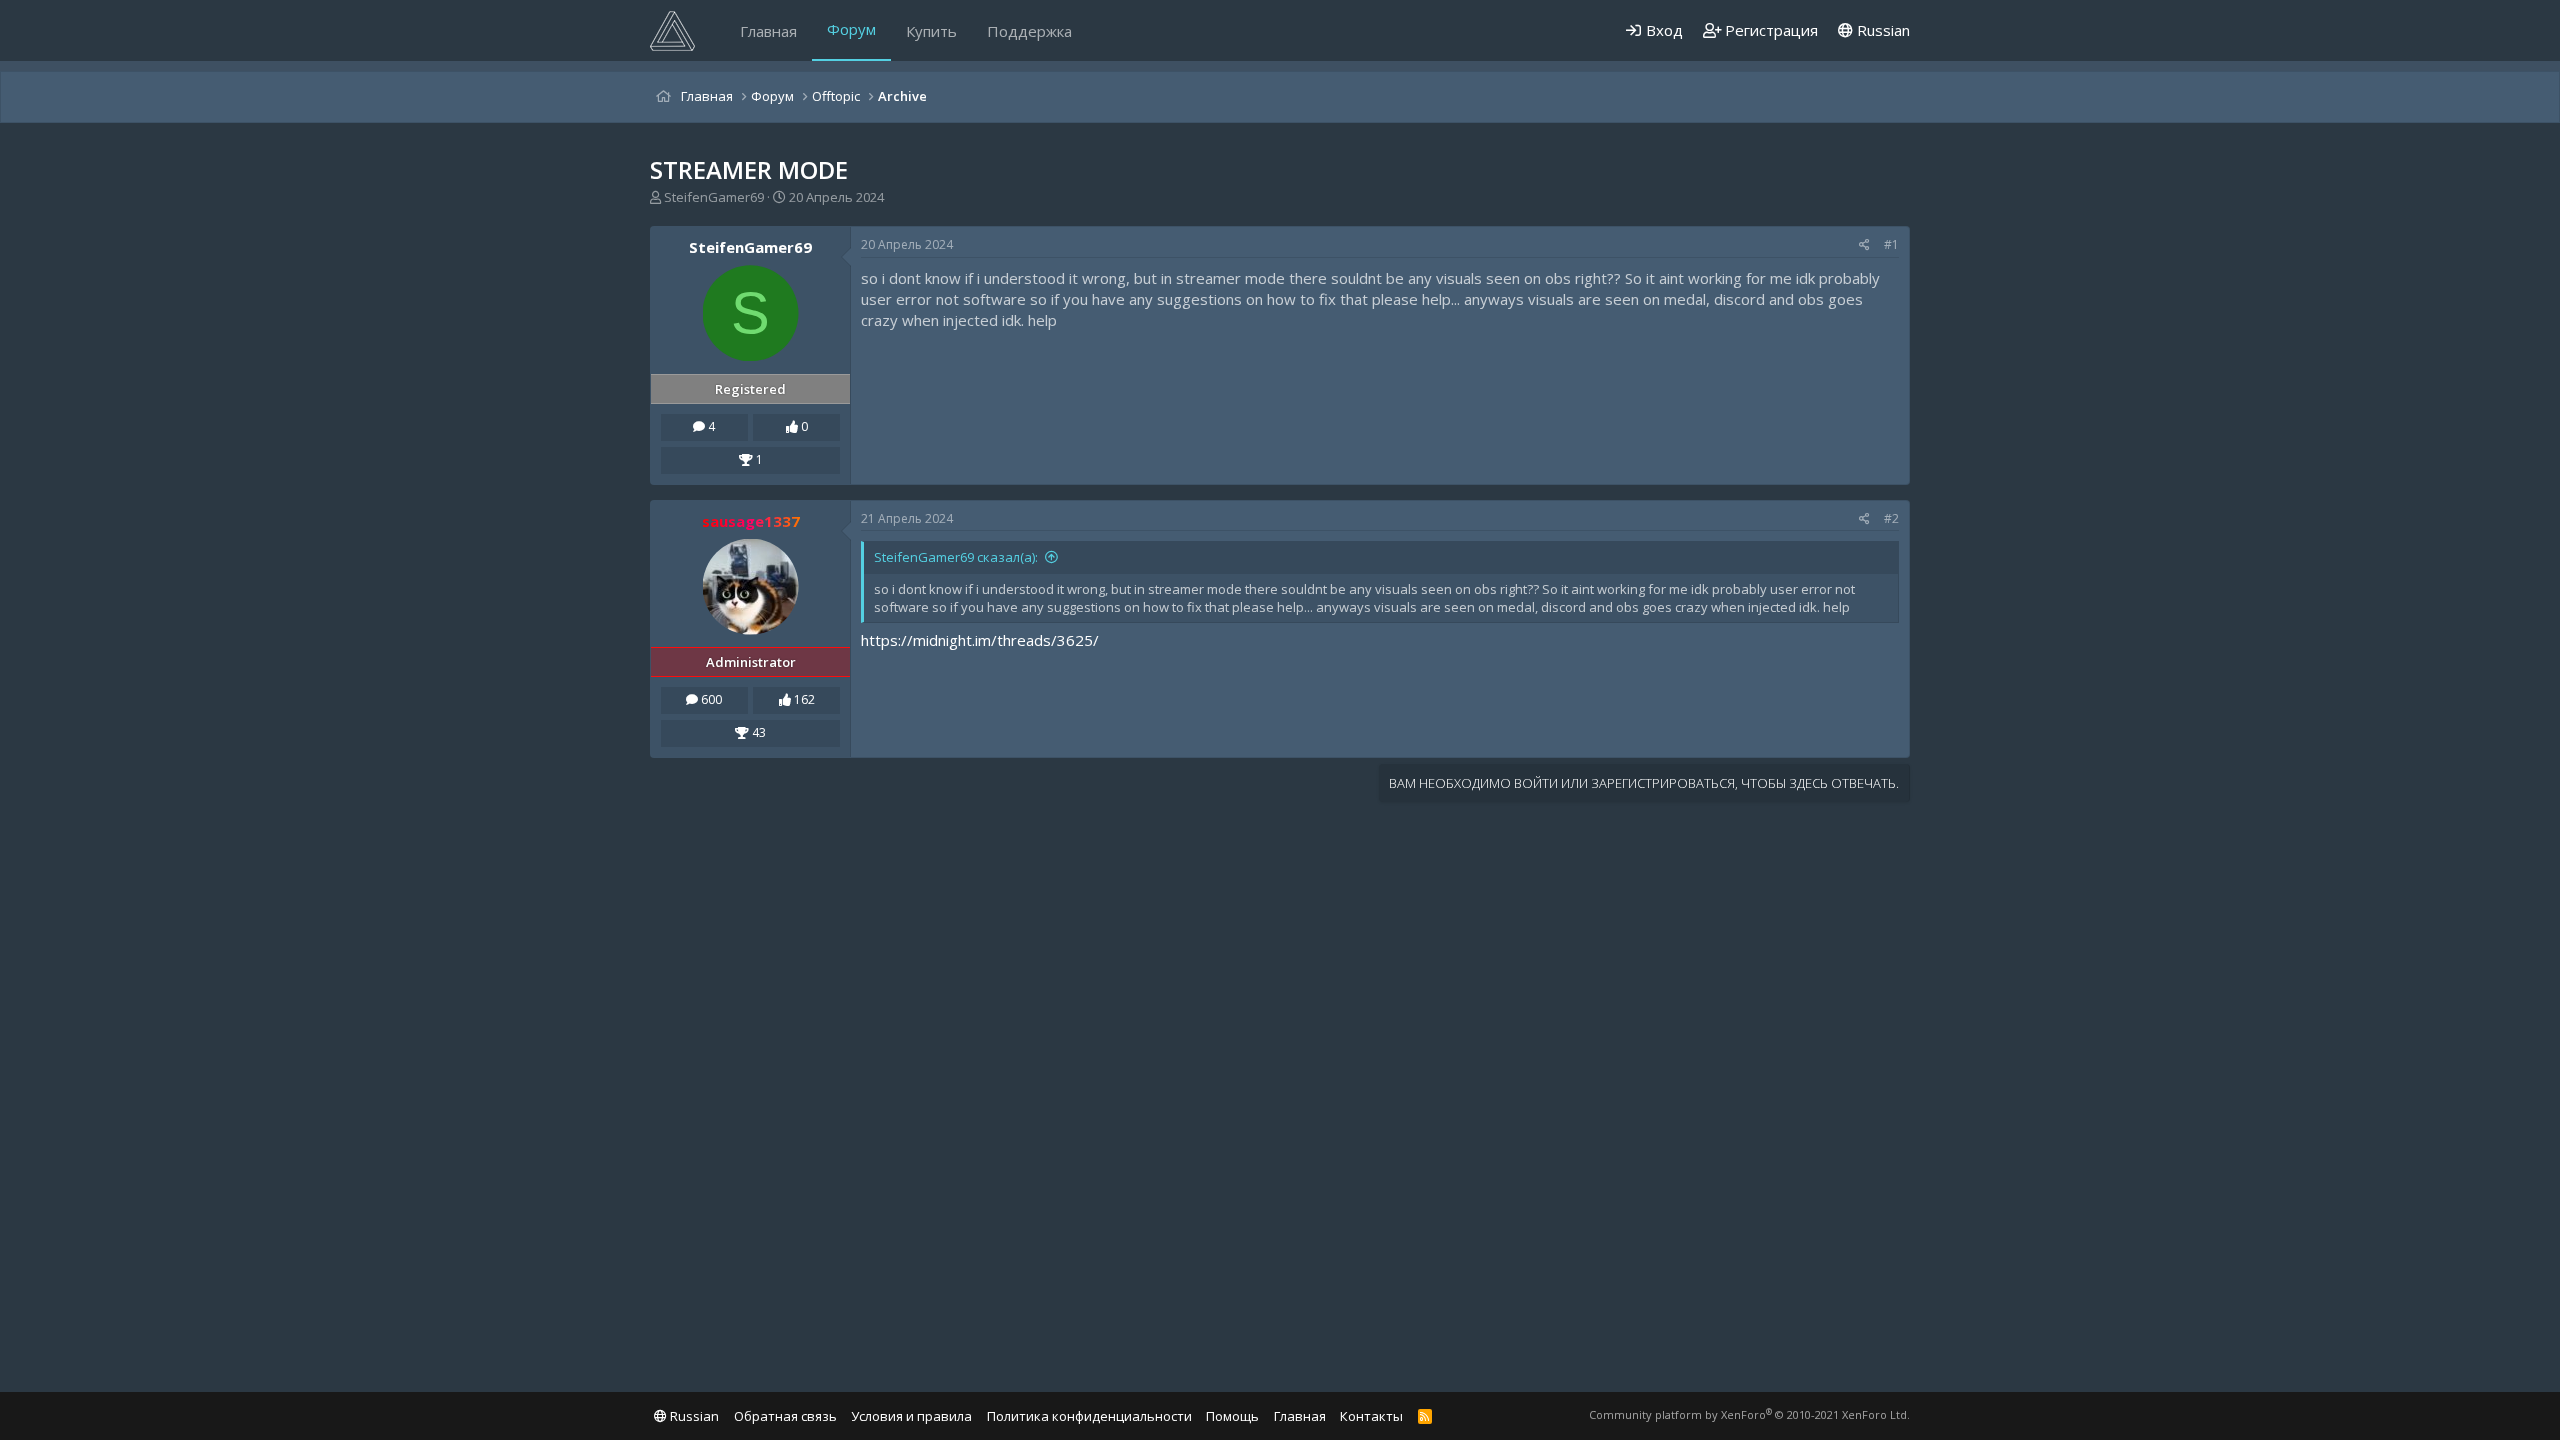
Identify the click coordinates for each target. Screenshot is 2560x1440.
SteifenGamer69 (714, 197)
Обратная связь (785, 1416)
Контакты (1371, 1416)
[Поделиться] (1864, 245)
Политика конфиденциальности (1089, 1416)
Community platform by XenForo (1749, 1414)
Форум (851, 29)
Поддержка (1029, 31)
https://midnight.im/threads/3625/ (980, 640)
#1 (1891, 244)
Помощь (1232, 1416)
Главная (768, 31)
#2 (1891, 518)
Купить (931, 31)
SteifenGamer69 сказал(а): (956, 557)
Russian (1881, 30)
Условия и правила (911, 1416)
